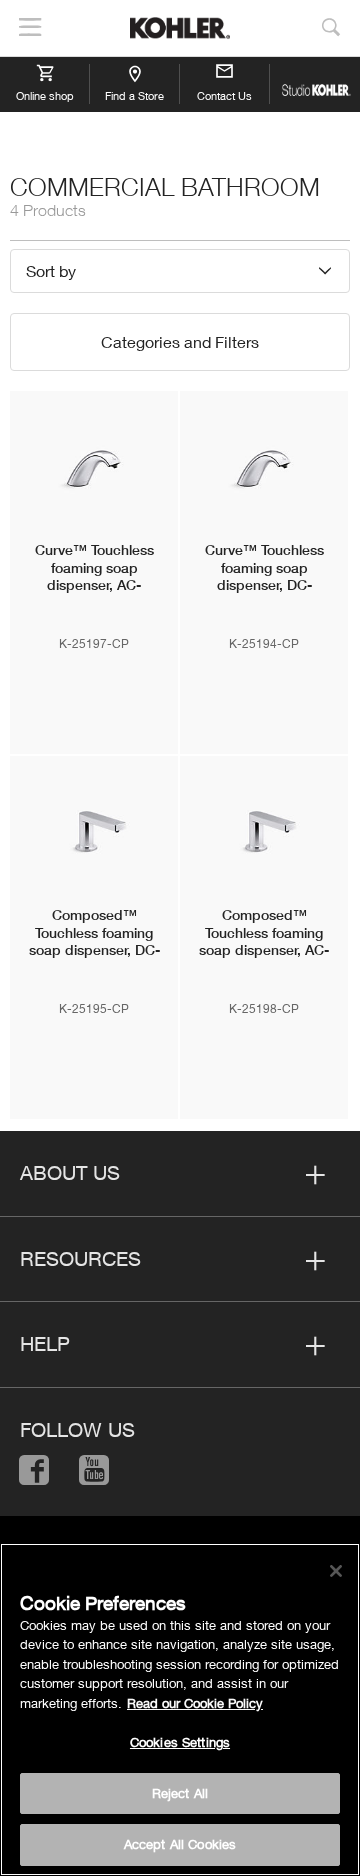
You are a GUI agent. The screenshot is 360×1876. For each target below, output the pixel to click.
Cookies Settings (180, 1742)
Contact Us (224, 95)
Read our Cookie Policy (195, 1703)
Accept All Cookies (180, 1844)
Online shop (45, 95)
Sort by (51, 270)
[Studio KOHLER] (315, 84)
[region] (180, 1709)
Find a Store (134, 95)
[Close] (336, 1571)
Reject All (180, 1793)
